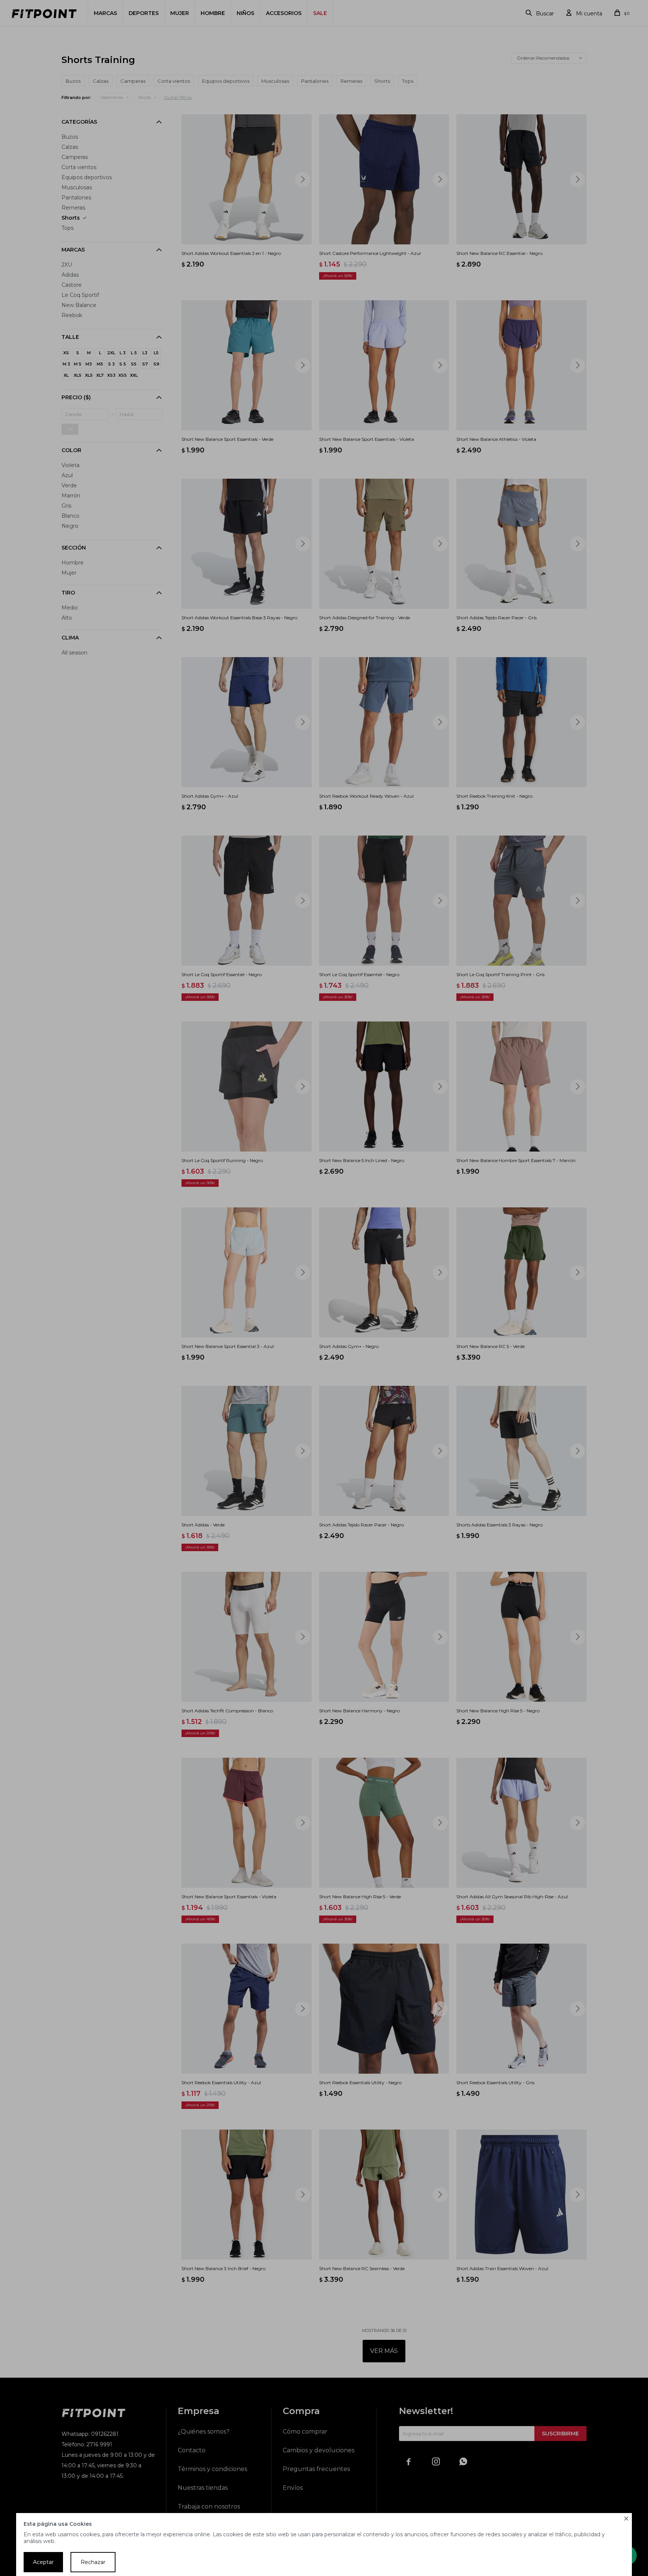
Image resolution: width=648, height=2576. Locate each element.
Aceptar (43, 2562)
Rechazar (93, 2562)
